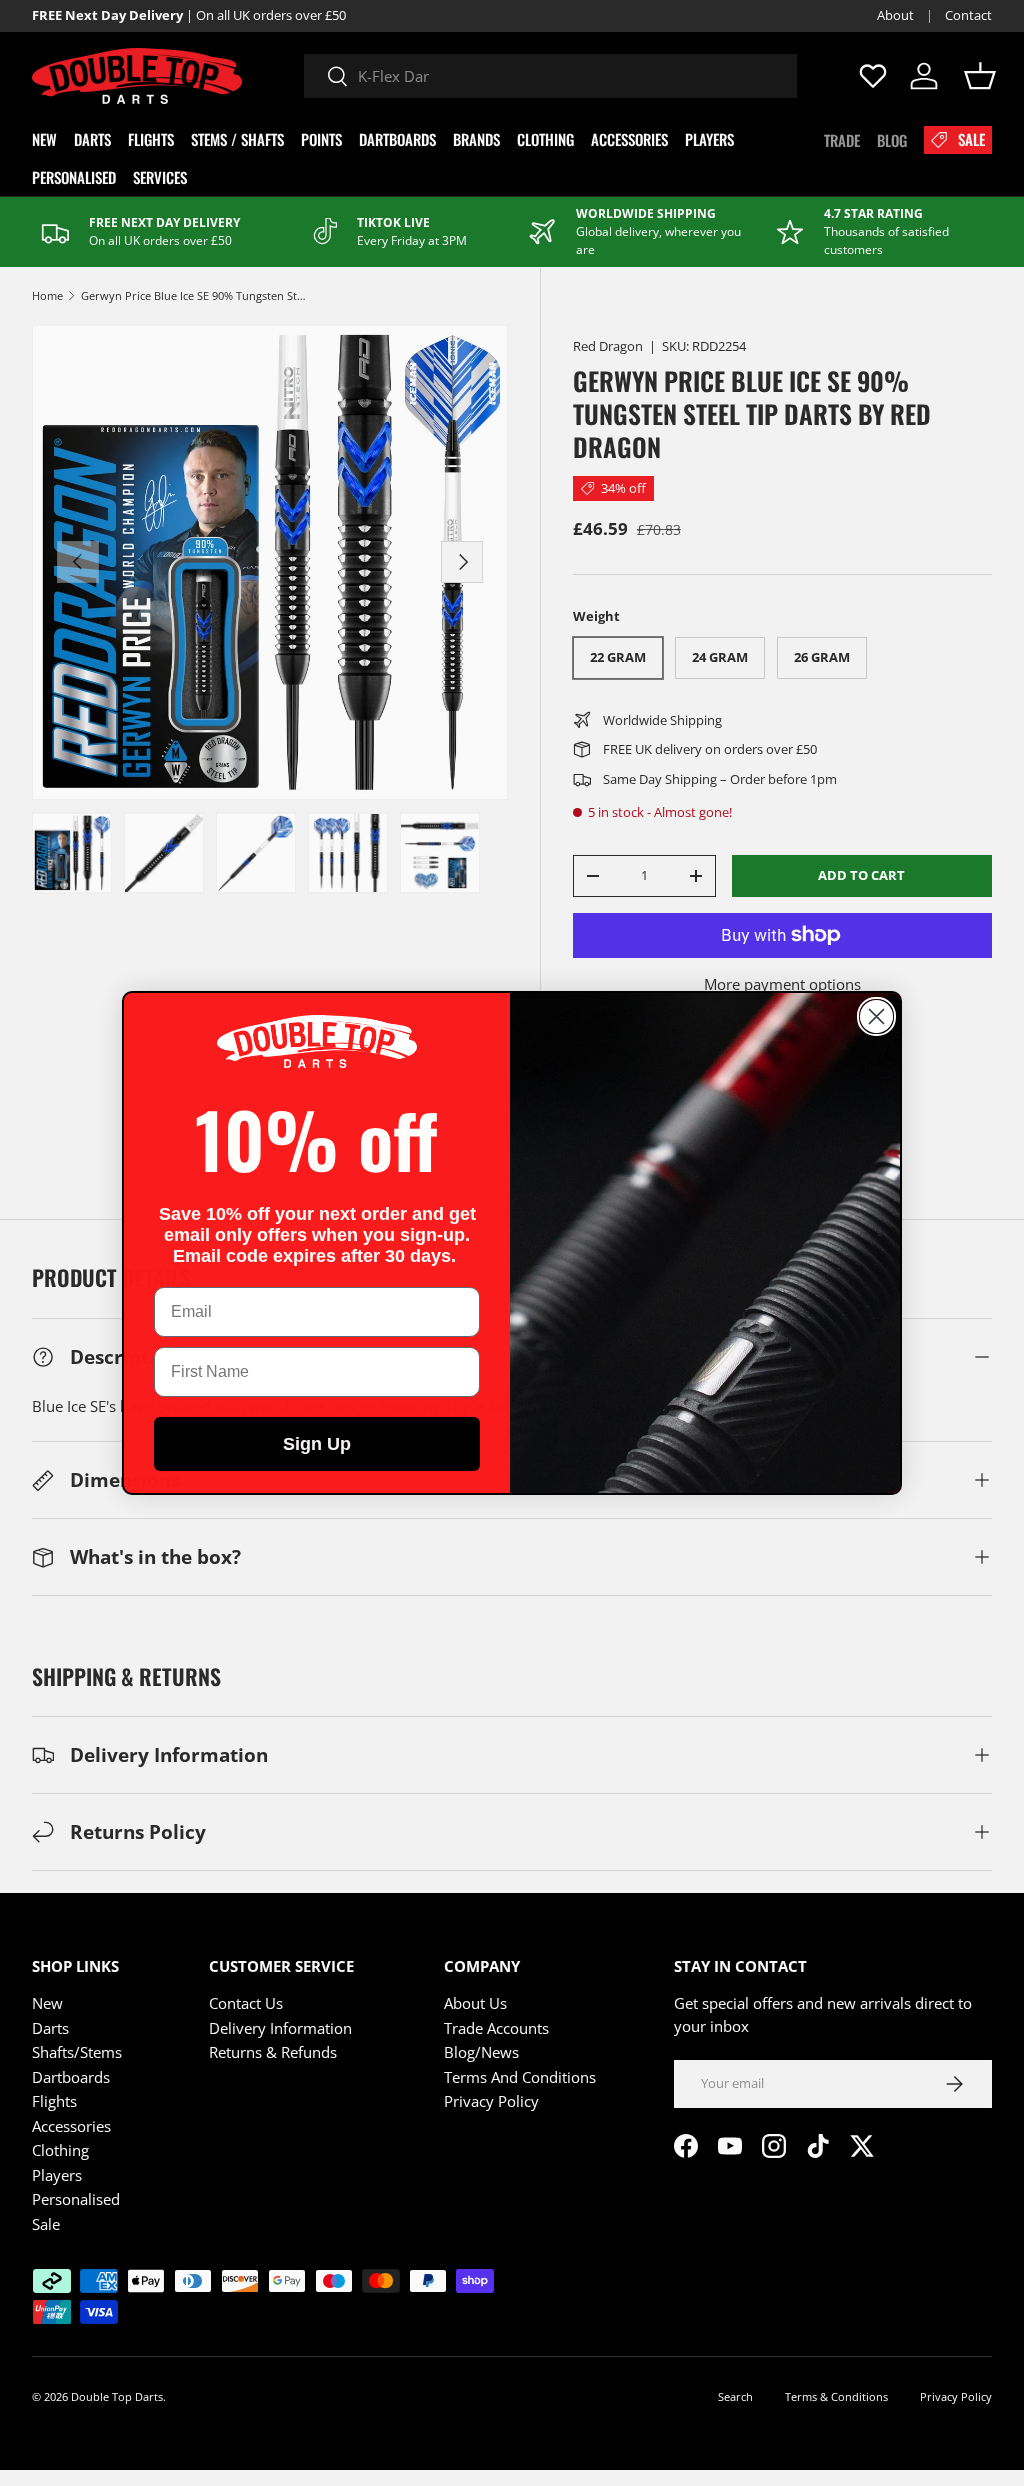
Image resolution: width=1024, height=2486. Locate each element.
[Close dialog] (876, 1016)
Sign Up (317, 1444)
